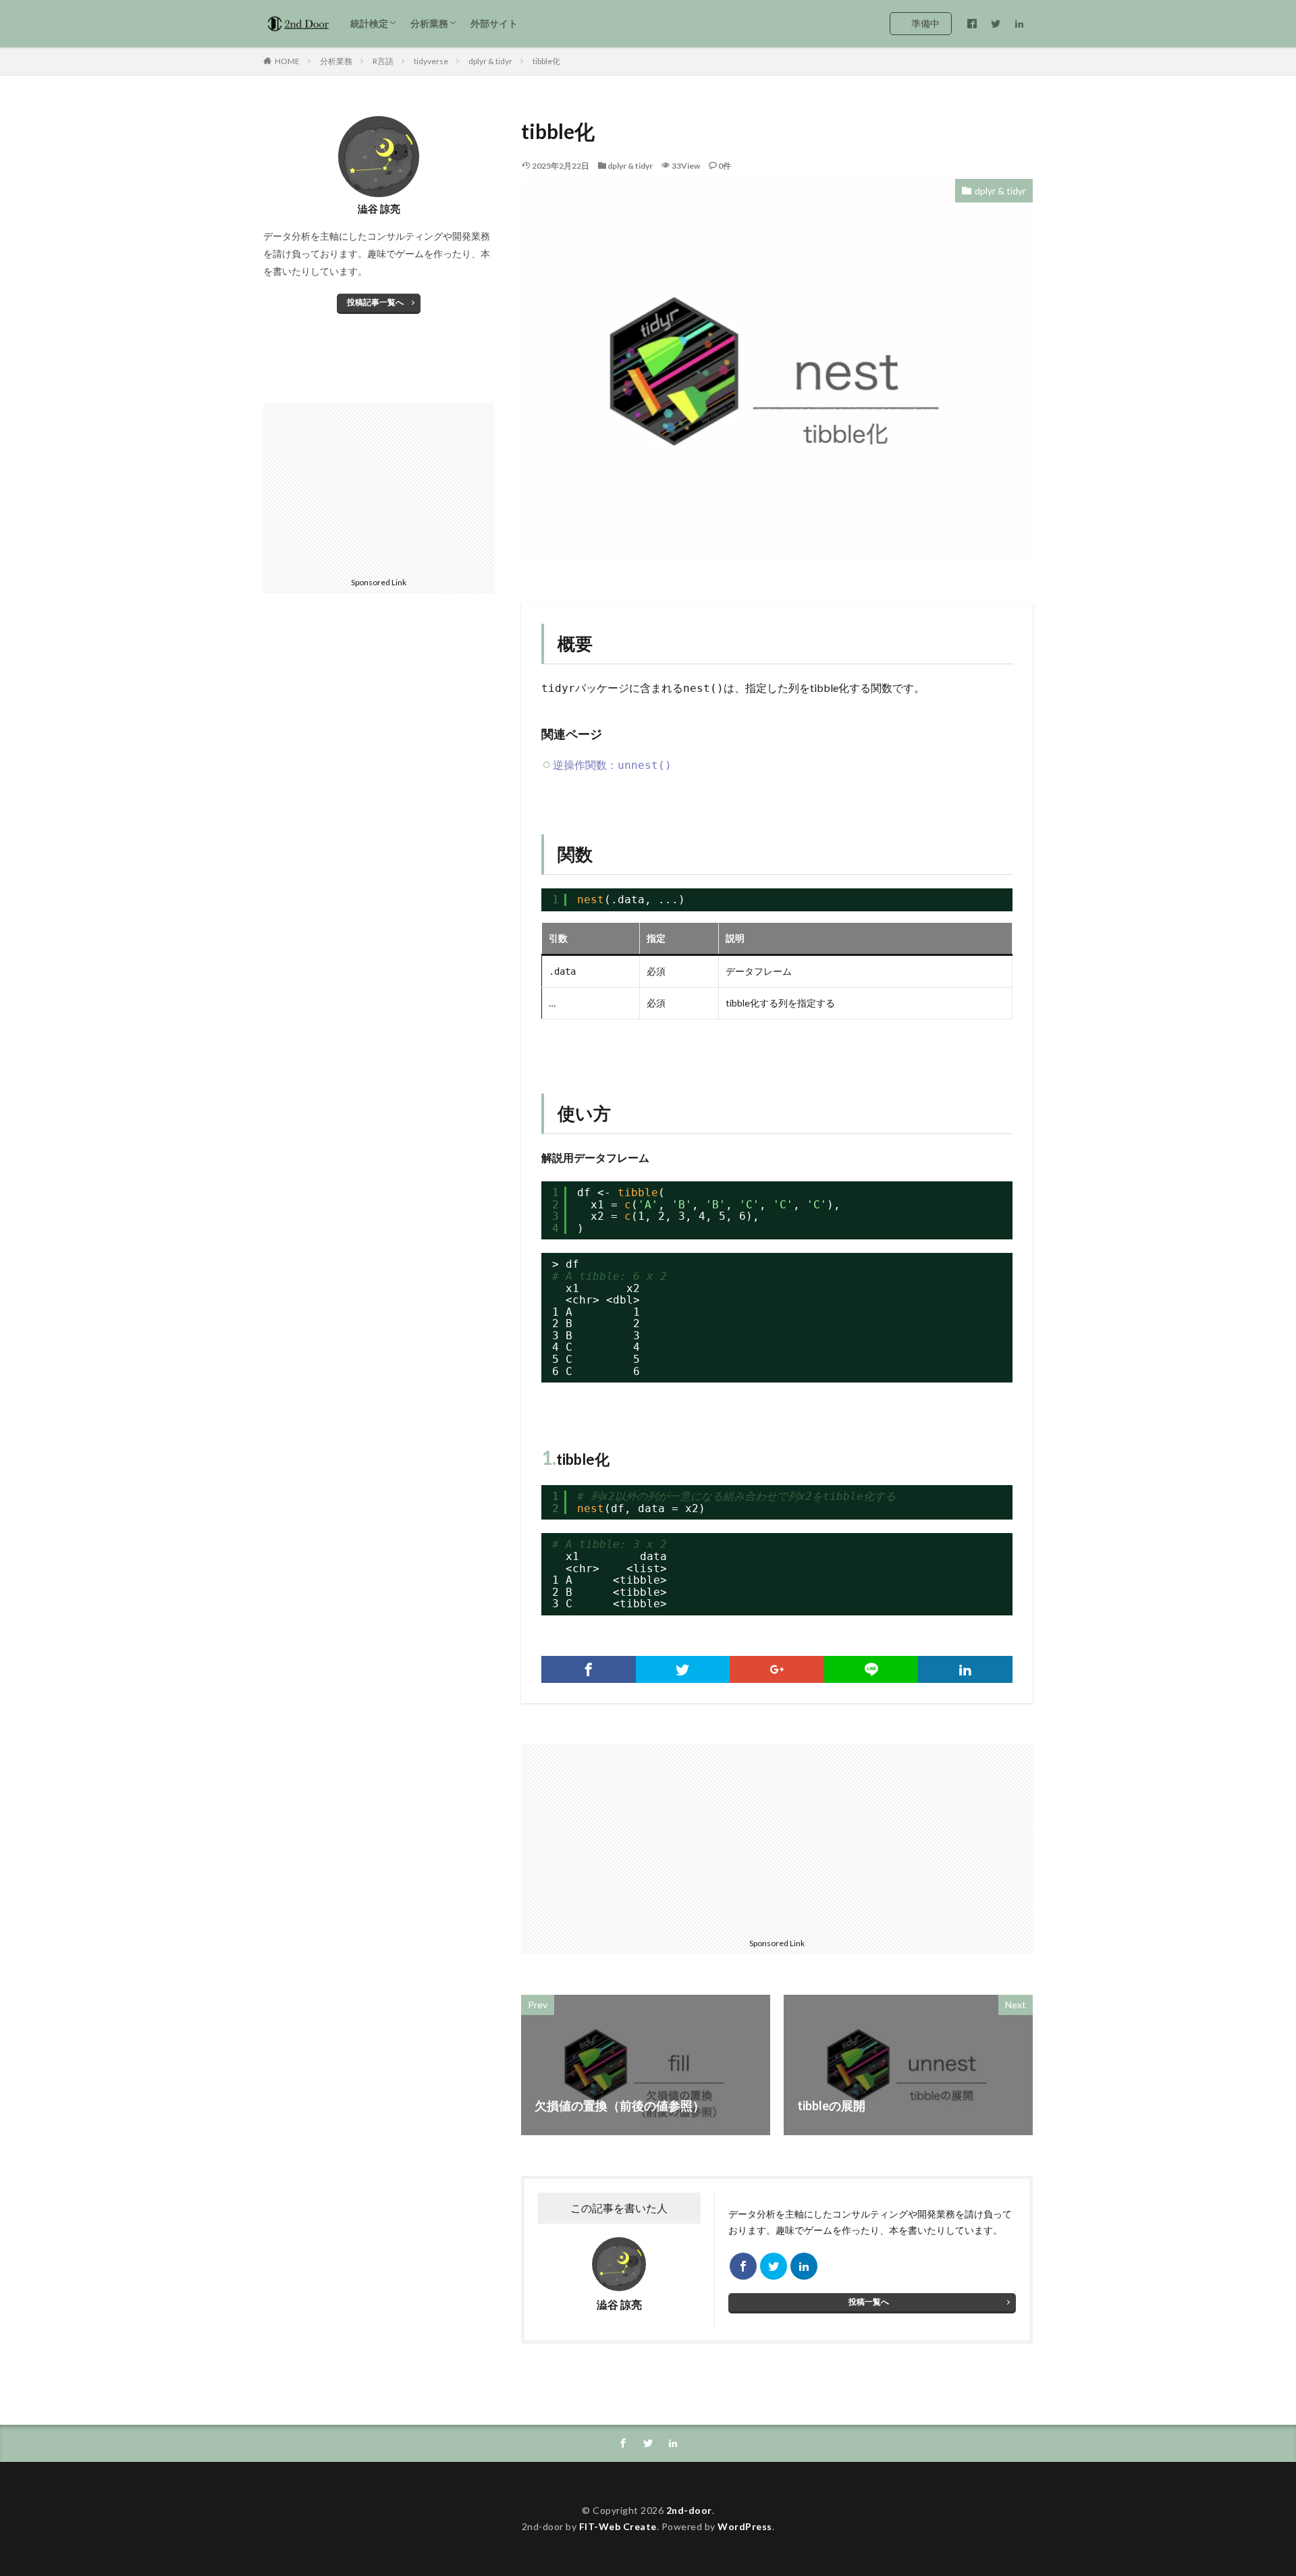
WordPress (745, 2526)
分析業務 (429, 23)
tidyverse (431, 61)
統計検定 (369, 23)
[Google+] (777, 1669)
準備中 (925, 23)
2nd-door (689, 2510)
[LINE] (871, 1669)
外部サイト (494, 23)
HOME (287, 61)
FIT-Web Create (618, 2526)
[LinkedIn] (965, 1669)
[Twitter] (683, 1669)
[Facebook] (589, 1669)
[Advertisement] (651, 1838)
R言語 (383, 61)
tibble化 (546, 61)
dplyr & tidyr (490, 61)
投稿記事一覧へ (375, 302)
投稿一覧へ (869, 2302)
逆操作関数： (612, 764)
